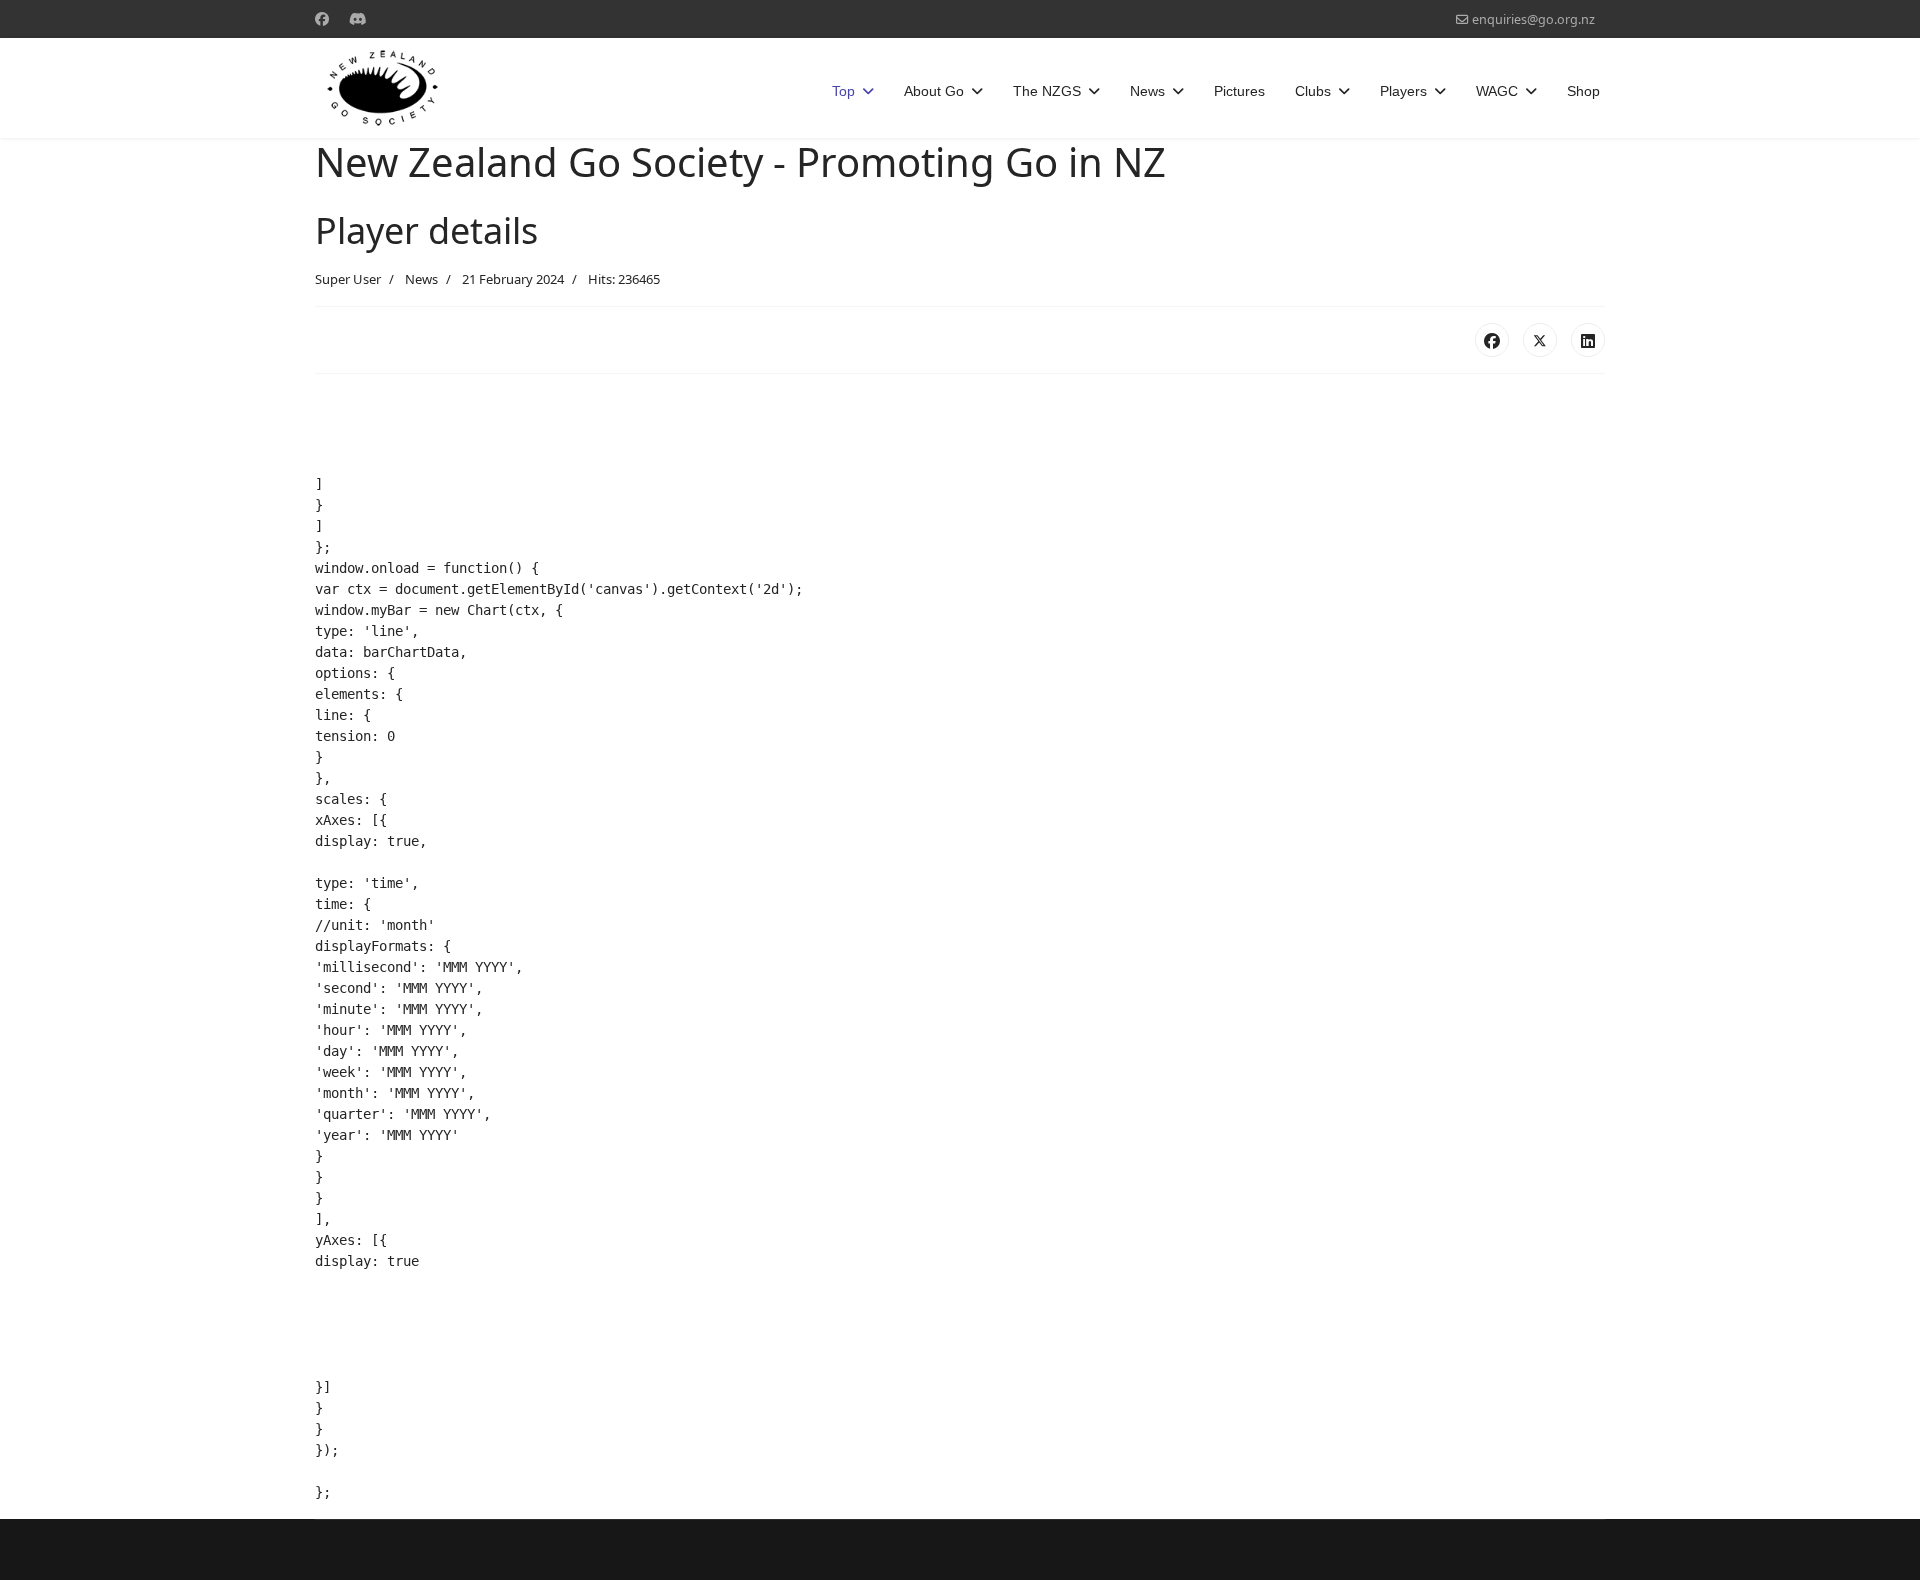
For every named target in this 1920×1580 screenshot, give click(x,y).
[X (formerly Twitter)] (1540, 340)
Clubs (1313, 91)
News (1147, 91)
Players (1403, 91)
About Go (934, 91)
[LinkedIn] (1588, 340)
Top (843, 91)
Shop (1583, 91)
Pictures (1239, 91)
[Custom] (358, 18)
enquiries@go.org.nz (1533, 19)
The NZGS (1047, 91)
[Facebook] (322, 18)
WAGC (1497, 91)
